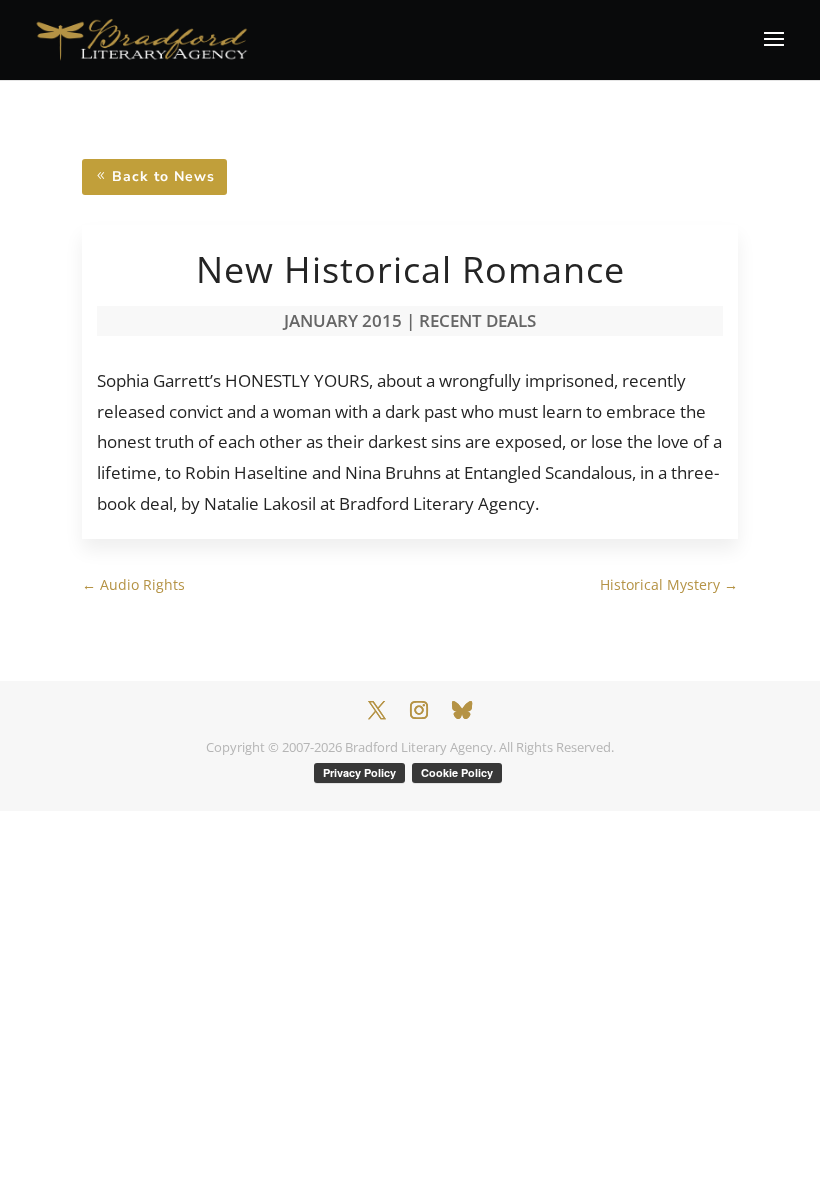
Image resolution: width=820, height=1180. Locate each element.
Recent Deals (477, 320)
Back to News (163, 176)
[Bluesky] (462, 710)
